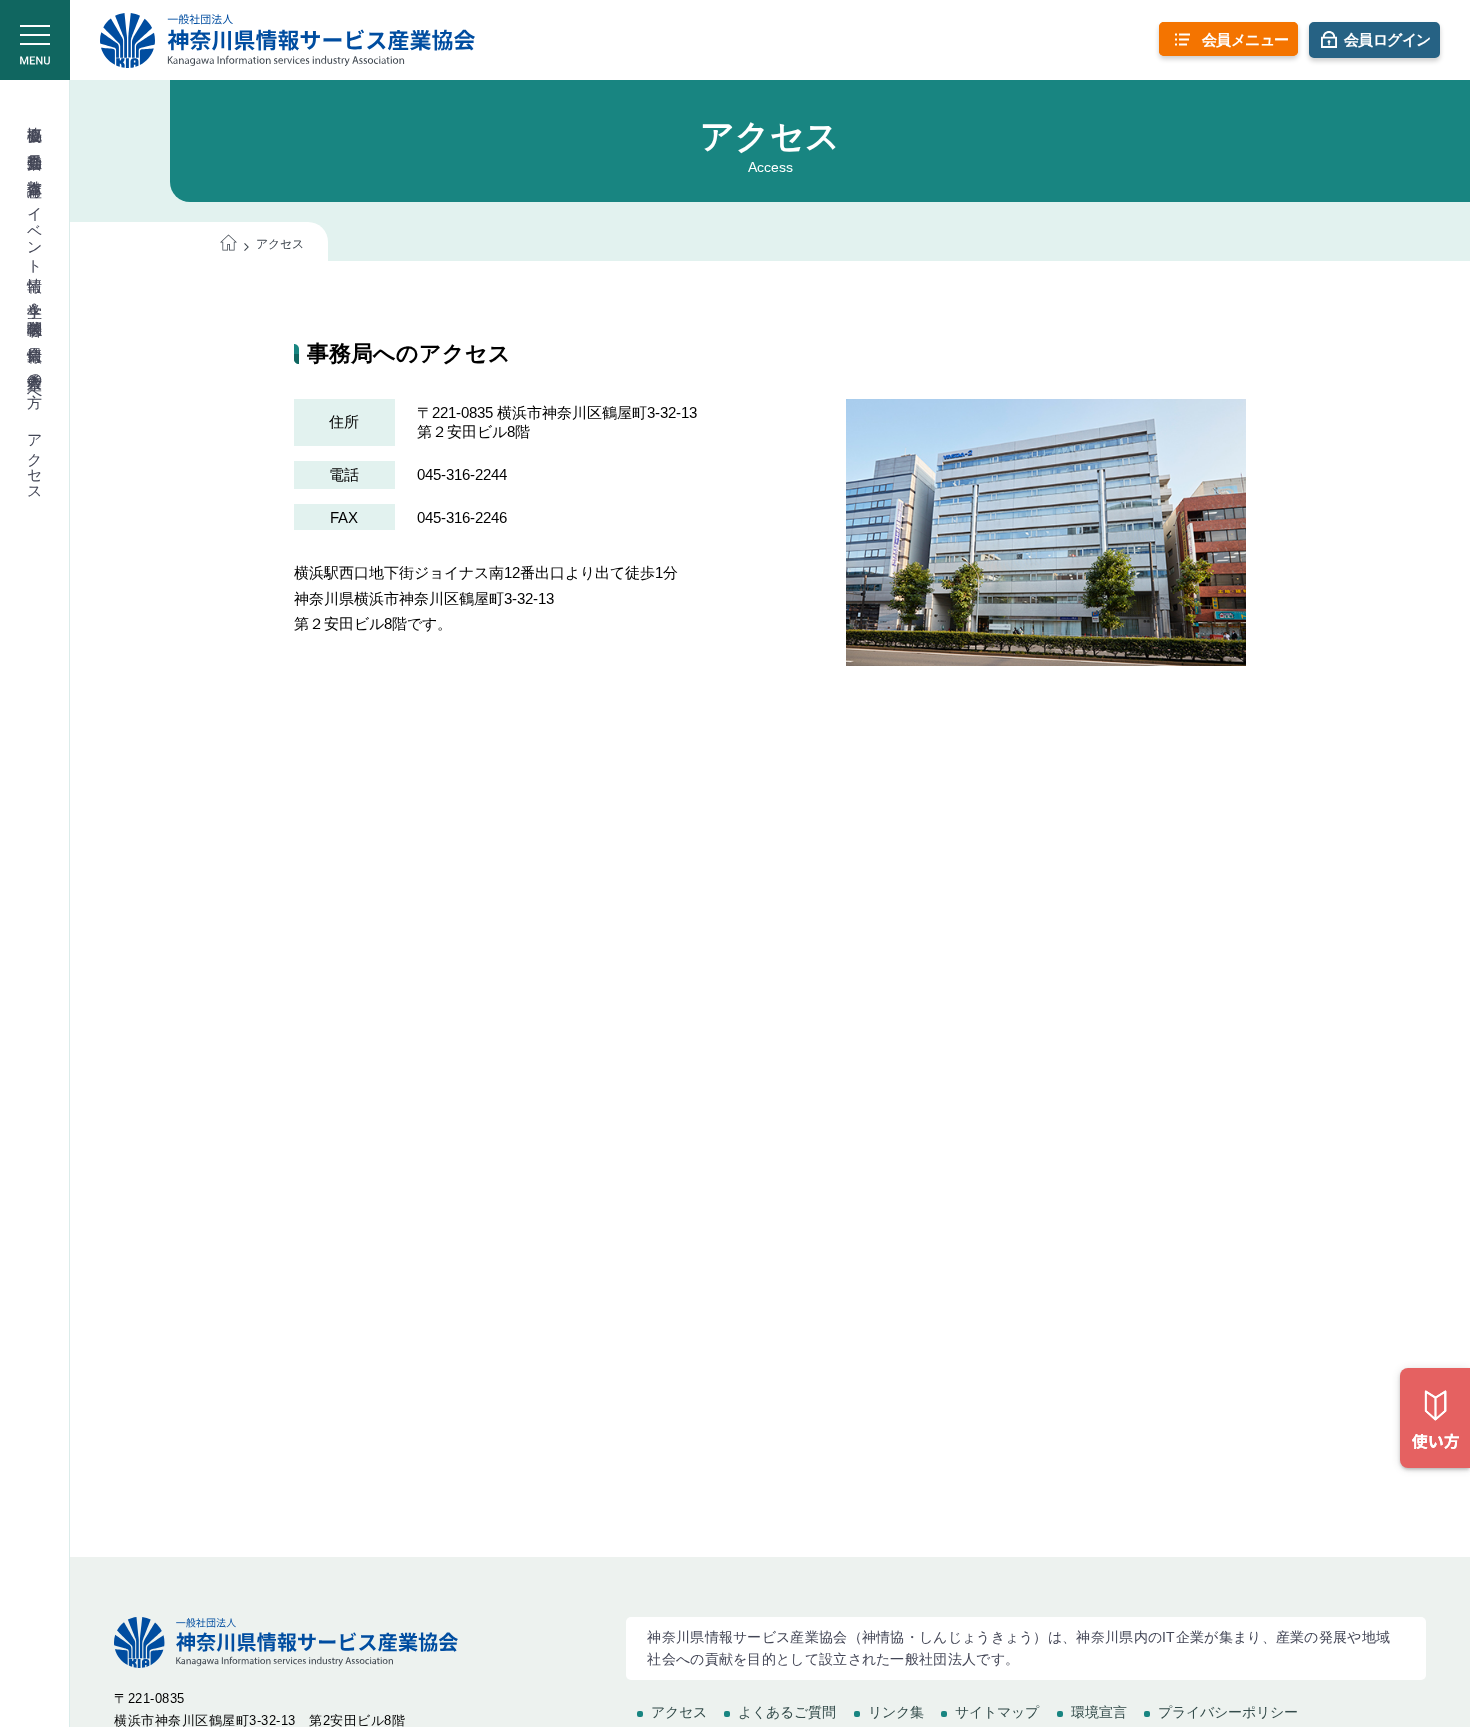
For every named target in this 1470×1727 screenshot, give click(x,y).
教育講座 (35, 170)
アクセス (35, 459)
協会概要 (35, 116)
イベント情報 (35, 231)
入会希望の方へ (35, 381)
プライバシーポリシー (1228, 1712)
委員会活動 (35, 143)
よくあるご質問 (787, 1712)
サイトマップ (997, 1712)
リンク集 (896, 1712)
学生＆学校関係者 (35, 301)
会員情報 (35, 336)
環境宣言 (1099, 1712)
